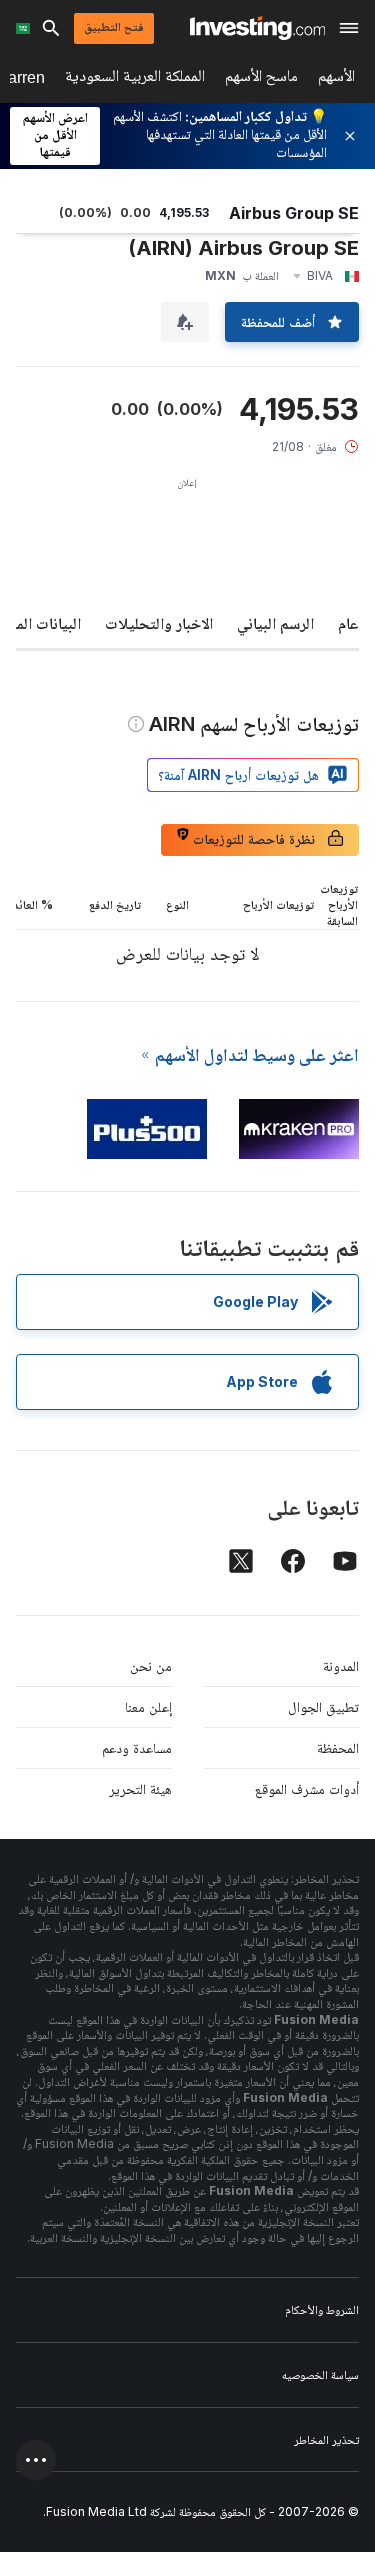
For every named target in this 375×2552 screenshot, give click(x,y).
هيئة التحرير (140, 1788)
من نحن (151, 1665)
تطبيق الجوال (323, 1706)
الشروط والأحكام (322, 2309)
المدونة (341, 1665)
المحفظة (338, 1747)
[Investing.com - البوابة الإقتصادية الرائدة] (257, 28)
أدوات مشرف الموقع (307, 1788)
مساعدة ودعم (137, 1747)
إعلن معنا (148, 1706)
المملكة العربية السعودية (135, 79)
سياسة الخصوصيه (320, 2374)
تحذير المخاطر (326, 2439)
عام (348, 623)
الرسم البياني (275, 623)
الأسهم (336, 79)
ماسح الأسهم (261, 79)
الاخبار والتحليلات (159, 623)
